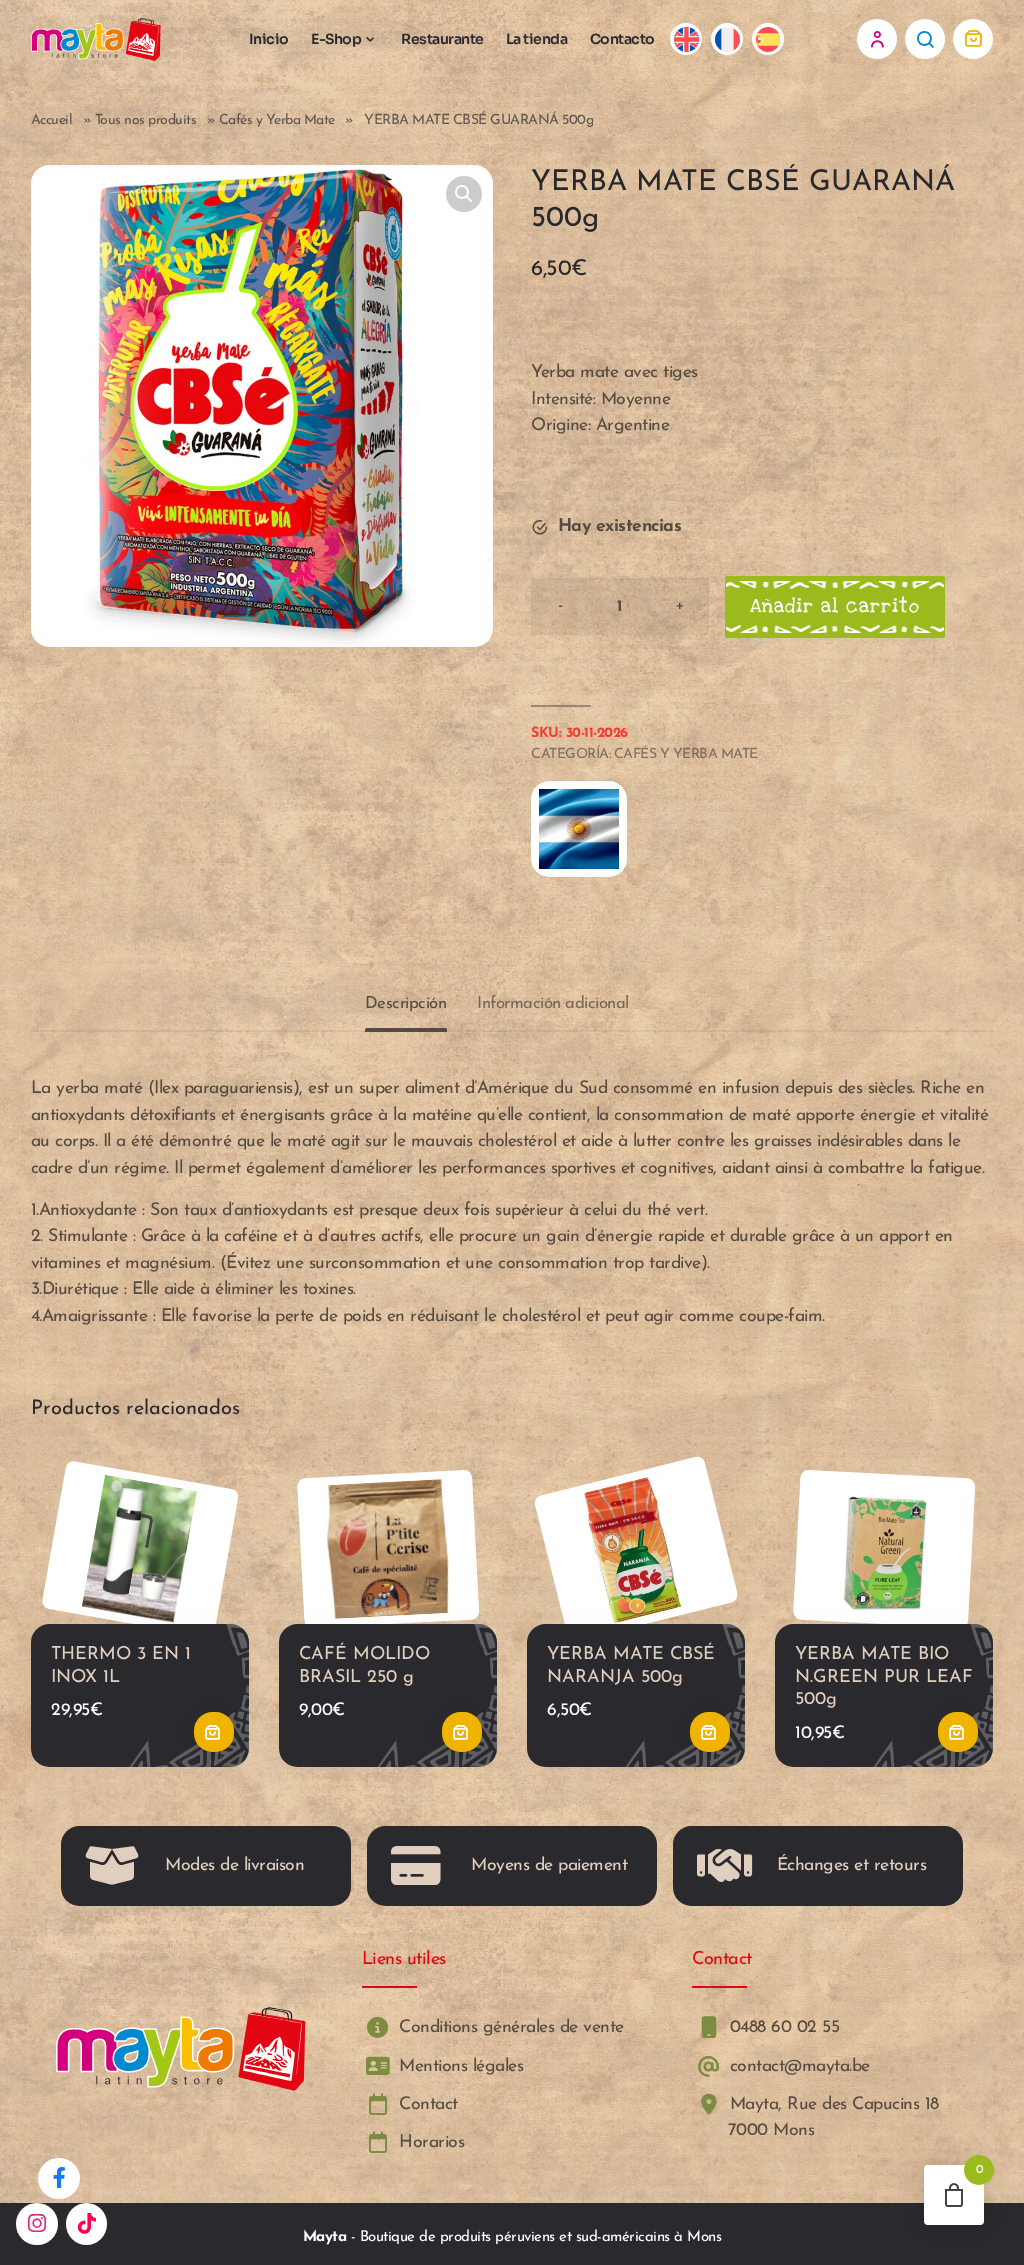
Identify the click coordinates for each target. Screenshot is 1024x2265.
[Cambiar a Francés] (727, 39)
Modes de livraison (234, 1865)
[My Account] (877, 39)
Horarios (429, 2143)
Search (925, 39)
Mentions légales (459, 2066)
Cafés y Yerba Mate (277, 120)
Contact (426, 2104)
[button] (464, 194)
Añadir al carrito (835, 606)
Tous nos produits (146, 120)
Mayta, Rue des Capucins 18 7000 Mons (831, 2117)
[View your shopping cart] (973, 39)
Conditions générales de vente (509, 2028)
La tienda (537, 39)
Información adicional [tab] (553, 1003)
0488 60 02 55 (781, 2028)
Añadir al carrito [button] (214, 1733)
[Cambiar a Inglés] (686, 39)
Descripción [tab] (406, 1003)
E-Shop (336, 39)
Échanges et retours (852, 1865)
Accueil (52, 120)
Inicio (269, 39)
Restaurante (442, 39)
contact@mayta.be (797, 2066)
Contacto (622, 39)
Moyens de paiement (549, 1865)
